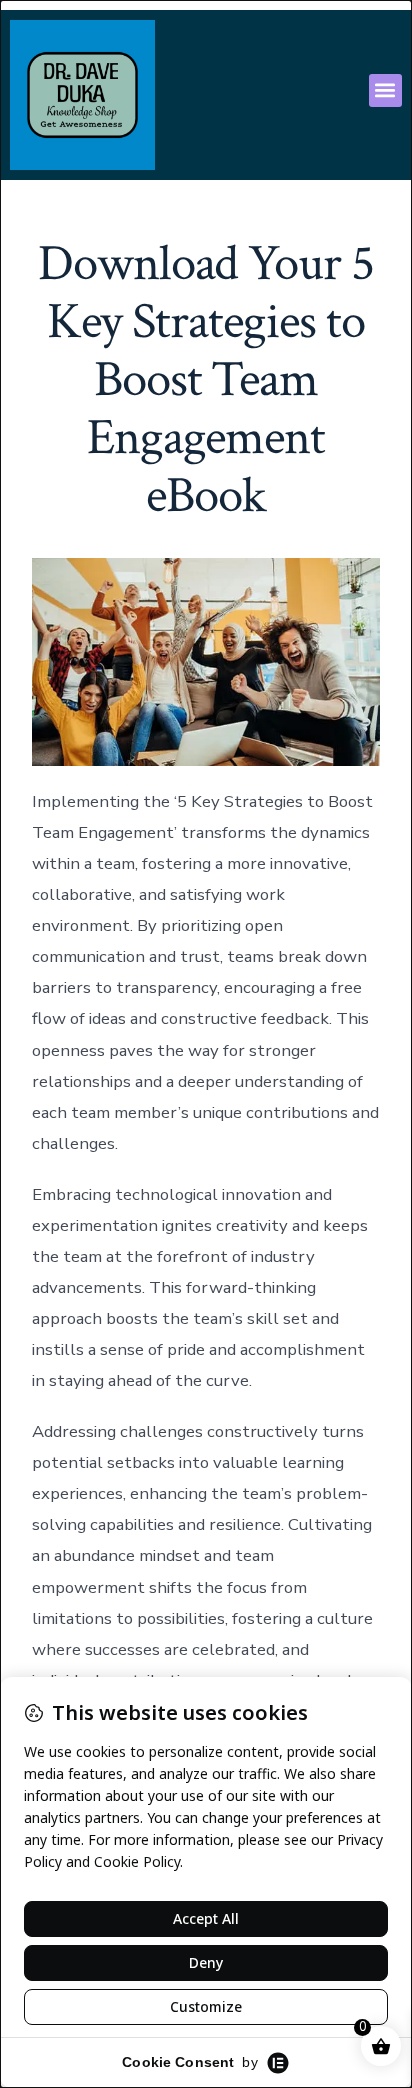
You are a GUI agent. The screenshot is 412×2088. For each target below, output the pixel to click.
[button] (385, 90)
